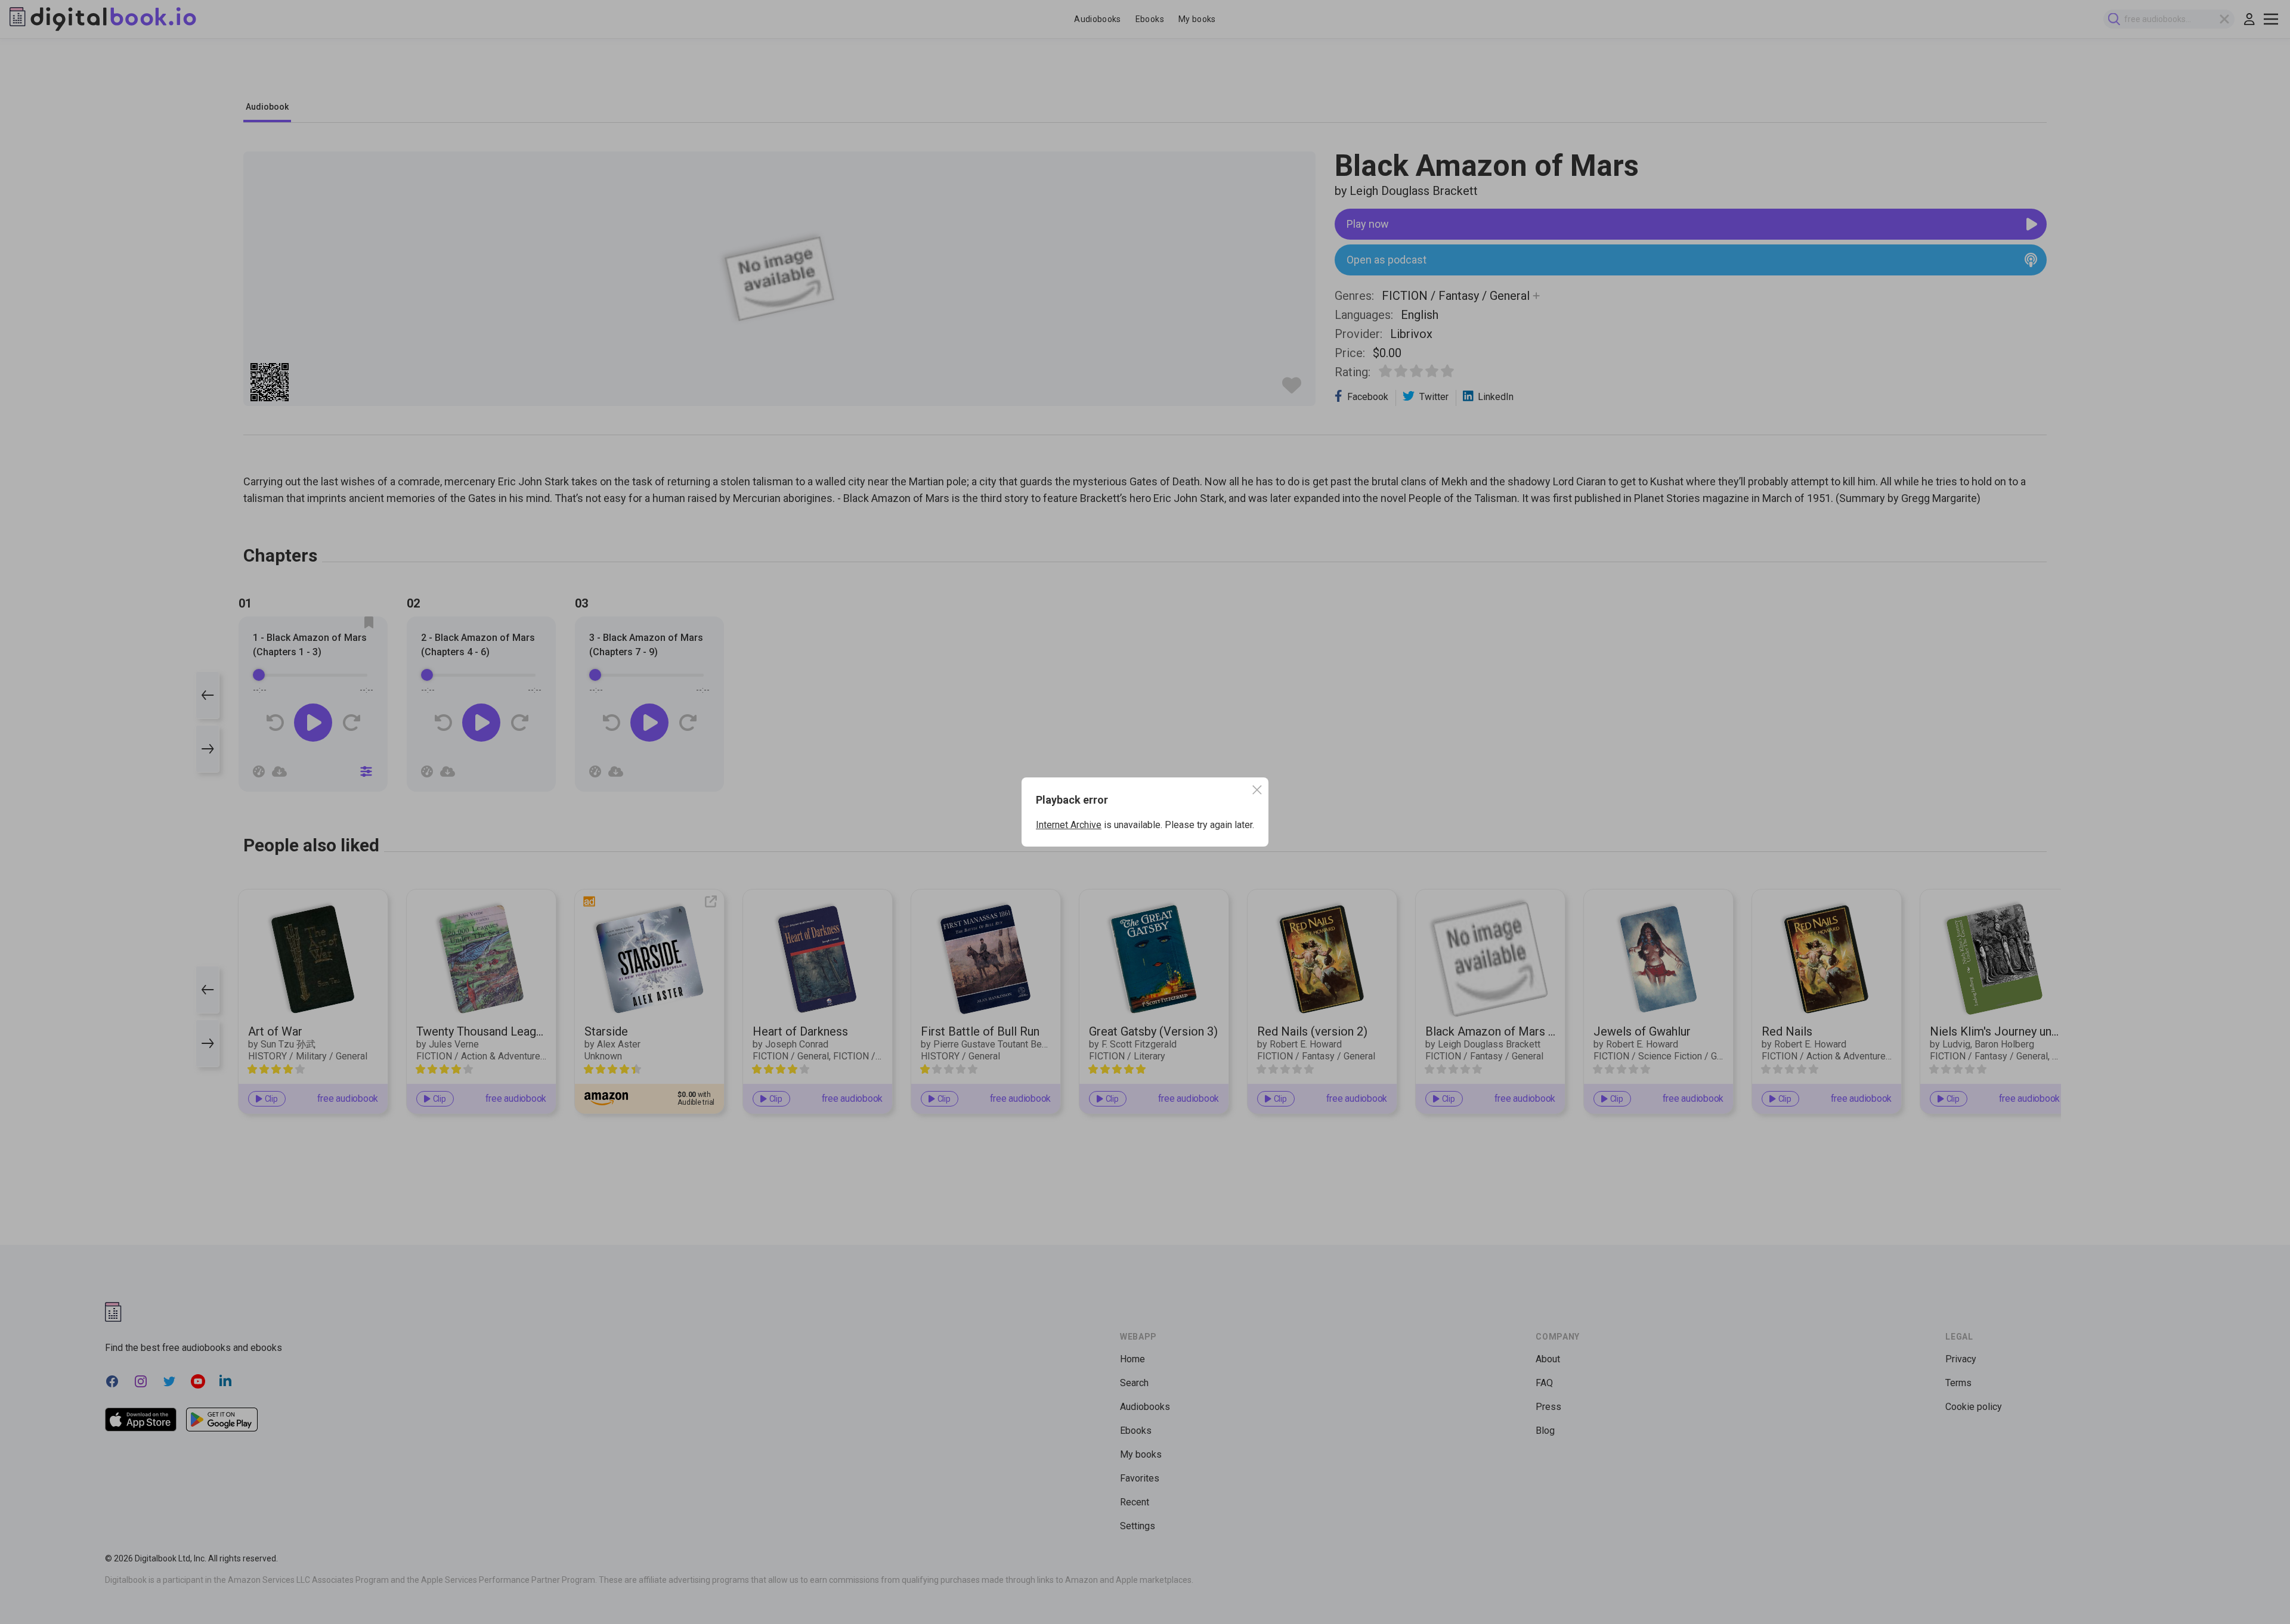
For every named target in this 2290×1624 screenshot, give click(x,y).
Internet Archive (1069, 825)
